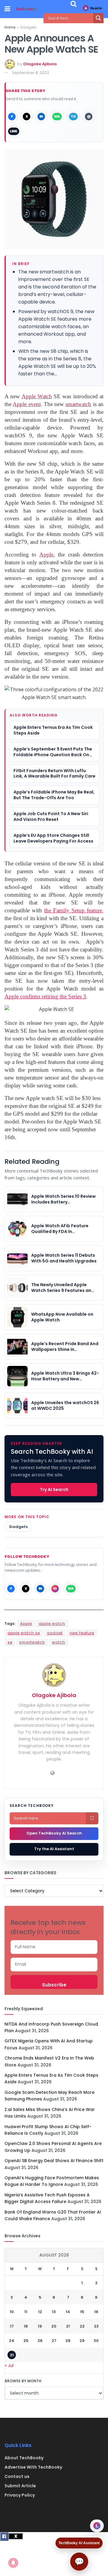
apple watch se (24, 1633)
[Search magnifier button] (98, 18)
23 (96, 2326)
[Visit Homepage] (27, 9)
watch (58, 1642)
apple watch (52, 1624)
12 (40, 2312)
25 (26, 2341)
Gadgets (28, 27)
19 (40, 2326)
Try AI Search (54, 1490)
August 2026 (54, 2255)
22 (82, 2326)
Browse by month (23, 2381)
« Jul (9, 2365)
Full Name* (54, 1947)
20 (54, 2326)
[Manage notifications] (13, 2563)
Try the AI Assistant (54, 1849)
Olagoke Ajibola (40, 64)
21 (68, 2326)
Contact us (17, 2476)
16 (96, 2312)
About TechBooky (24, 2458)
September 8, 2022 (31, 73)
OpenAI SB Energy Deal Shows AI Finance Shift (54, 2161)
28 (68, 2341)
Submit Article (20, 2486)
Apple (26, 1624)
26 (40, 2341)
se (10, 1642)
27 (54, 2341)
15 (82, 2312)
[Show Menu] (7, 9)
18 (26, 2326)
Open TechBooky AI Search (54, 1833)
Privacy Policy (20, 2495)
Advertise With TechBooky (33, 2467)
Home (10, 27)
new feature (82, 1633)
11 (26, 2312)
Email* (54, 1964)
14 (68, 2312)
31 (12, 2355)
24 (12, 2341)
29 (82, 2341)
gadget (55, 1633)
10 (12, 2312)
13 (54, 2312)
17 (12, 2326)
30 (96, 2341)
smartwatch (32, 1642)
